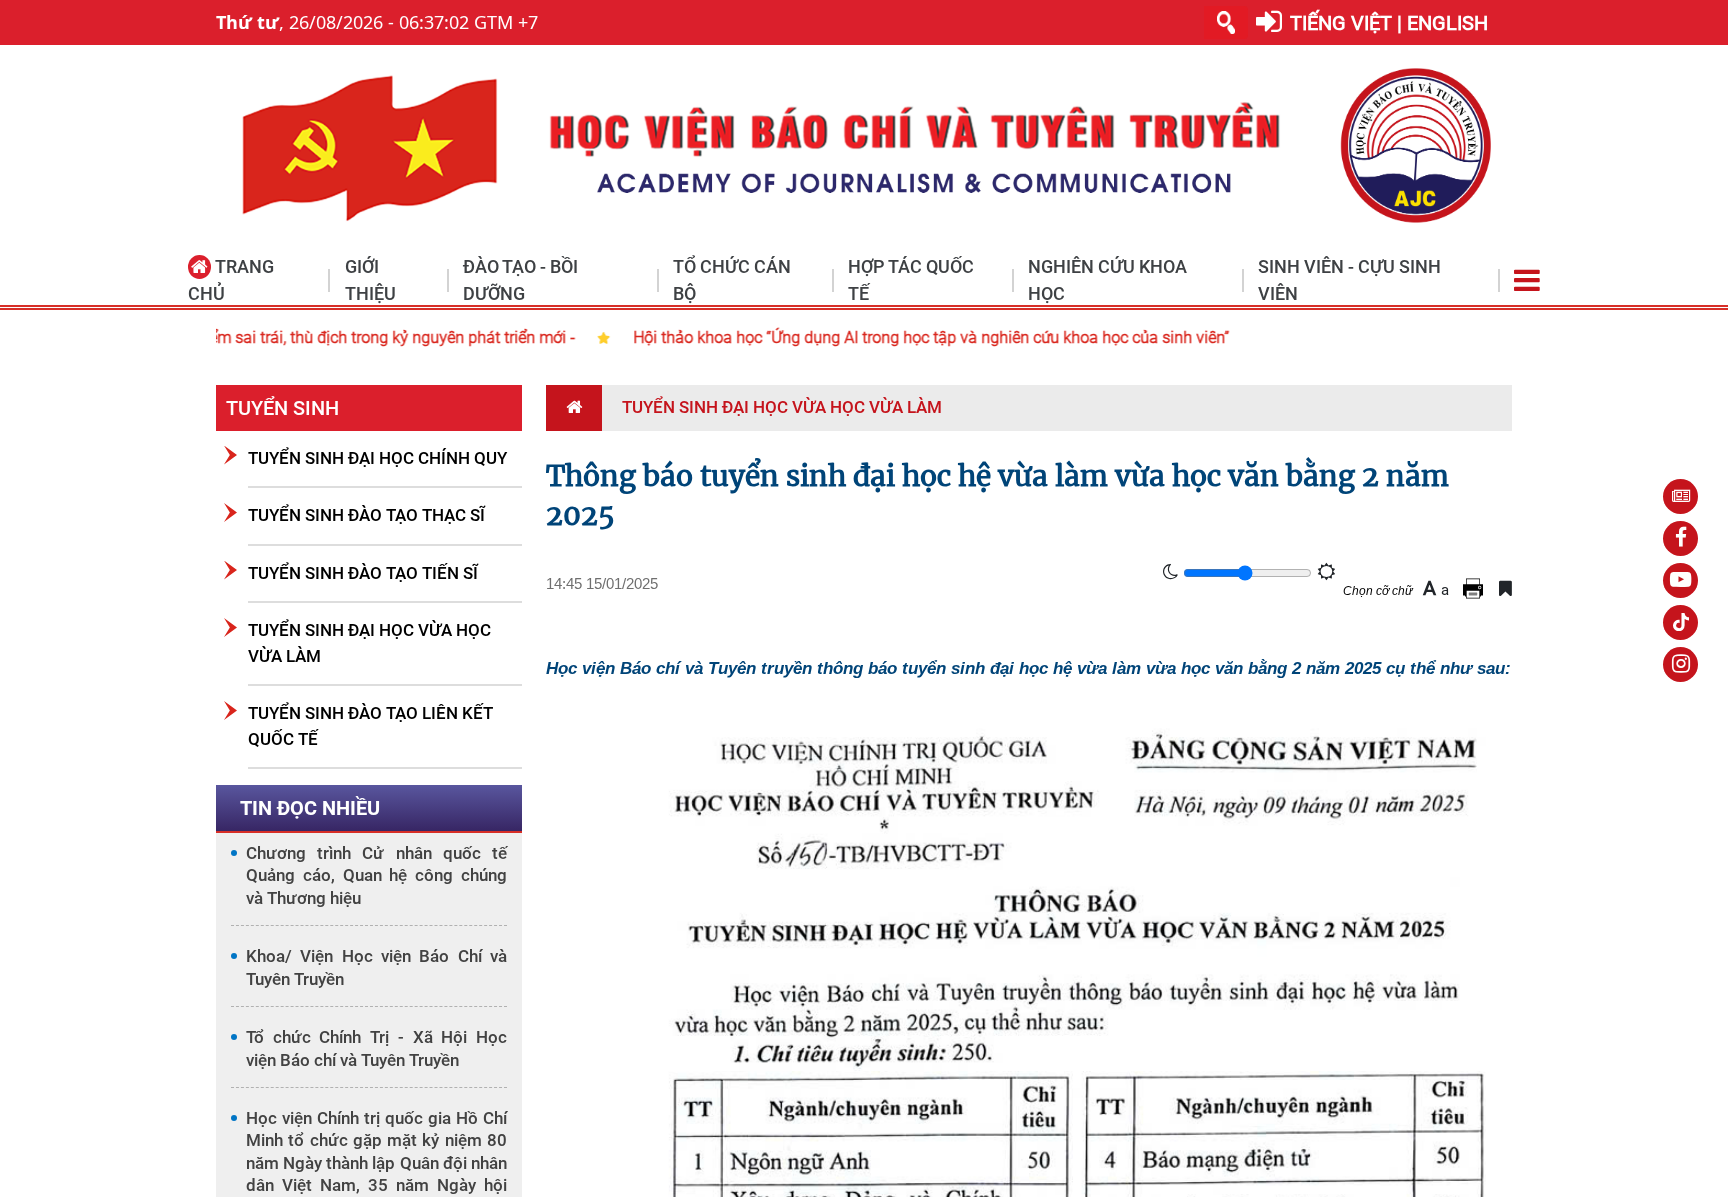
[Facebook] (1680, 538)
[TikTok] (1680, 622)
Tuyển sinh (282, 408)
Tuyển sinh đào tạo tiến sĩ (363, 573)
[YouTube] (1680, 580)
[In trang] (1476, 588)
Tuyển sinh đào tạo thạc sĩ (366, 515)
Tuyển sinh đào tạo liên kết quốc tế (370, 726)
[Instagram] (1680, 664)
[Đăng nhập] (1269, 22)
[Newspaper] (1680, 496)
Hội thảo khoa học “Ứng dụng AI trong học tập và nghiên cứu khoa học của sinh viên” (553, 337)
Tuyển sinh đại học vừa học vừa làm (369, 643)
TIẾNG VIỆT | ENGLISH (1389, 23)
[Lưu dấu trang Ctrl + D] (1505, 588)
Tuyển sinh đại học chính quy (377, 458)
